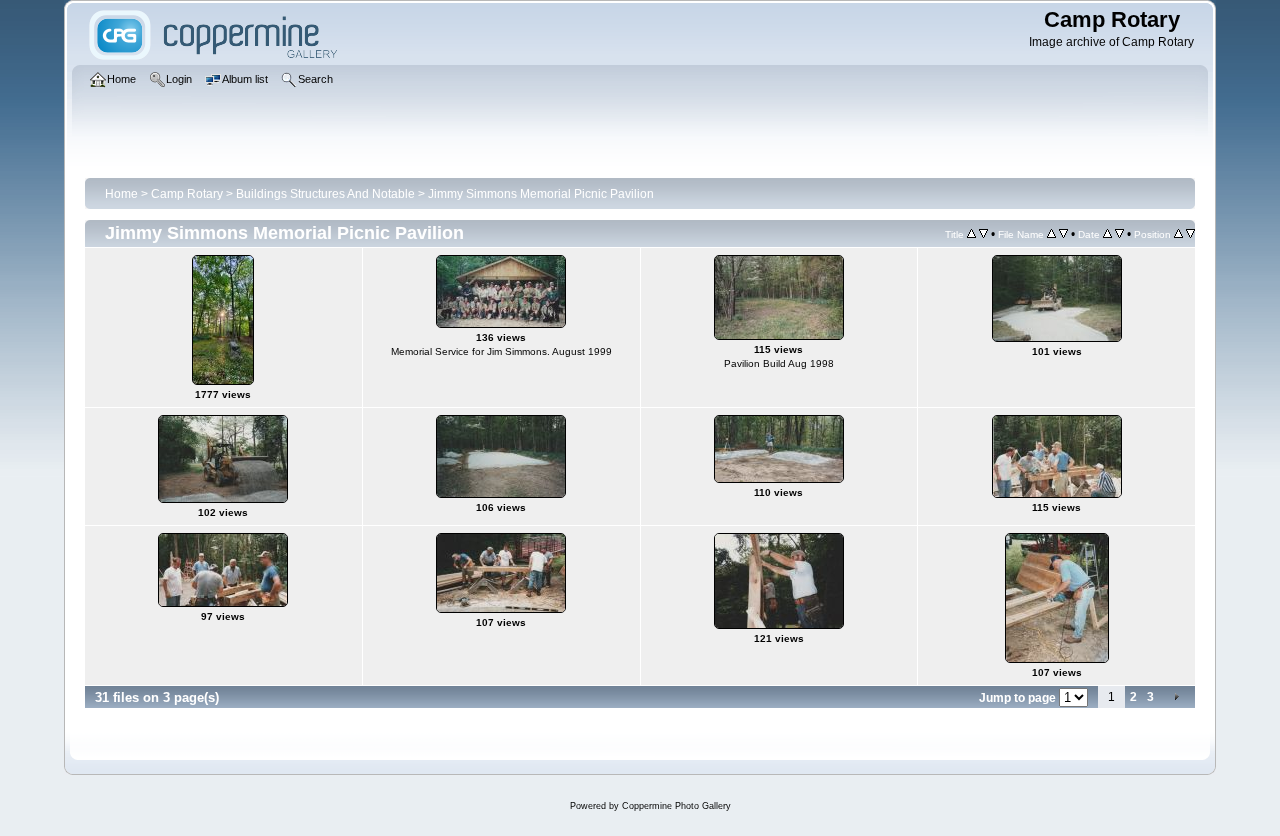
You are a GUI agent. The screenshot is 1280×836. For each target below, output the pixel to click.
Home (121, 194)
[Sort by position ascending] (1178, 234)
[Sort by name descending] (1063, 234)
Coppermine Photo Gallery (676, 806)
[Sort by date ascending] (1107, 234)
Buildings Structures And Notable (325, 194)
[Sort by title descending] (983, 234)
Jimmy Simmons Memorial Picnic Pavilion (541, 194)
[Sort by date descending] (1119, 234)
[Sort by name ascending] (1051, 234)
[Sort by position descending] (1190, 234)
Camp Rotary (187, 194)
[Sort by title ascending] (971, 234)
